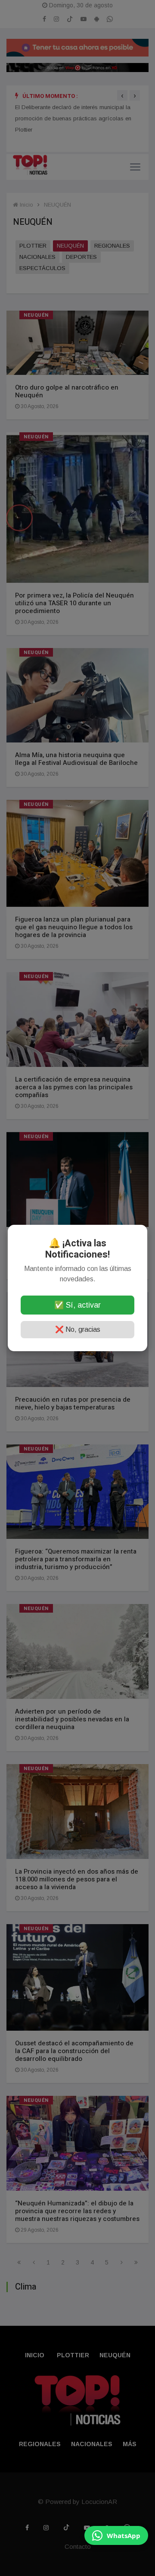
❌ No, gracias (78, 1329)
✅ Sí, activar (77, 1305)
